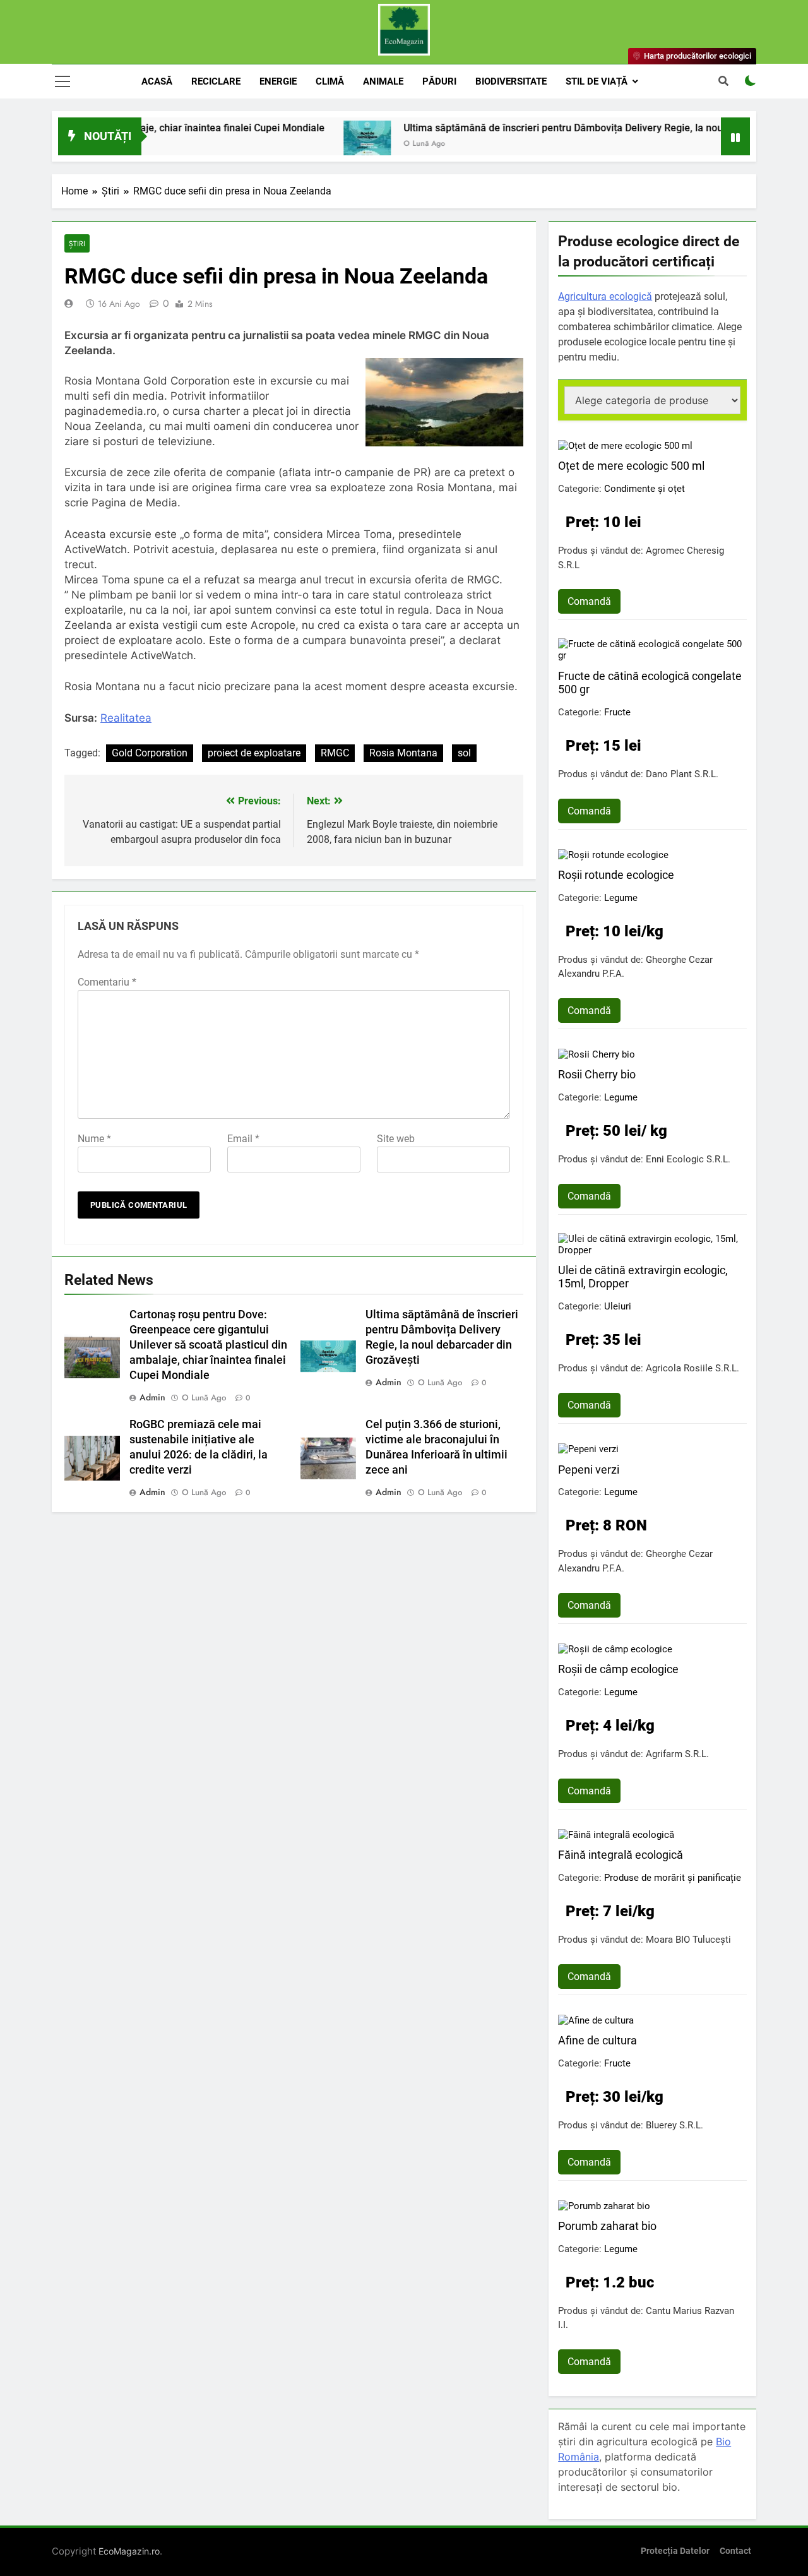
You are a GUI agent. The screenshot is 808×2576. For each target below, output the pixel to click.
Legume (621, 898)
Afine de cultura (597, 2040)
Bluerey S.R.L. (674, 2125)
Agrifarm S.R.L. (677, 1754)
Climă (330, 81)
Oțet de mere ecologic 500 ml (631, 466)
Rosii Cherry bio (597, 1074)
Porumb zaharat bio (607, 2226)
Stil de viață (597, 81)
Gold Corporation (150, 753)
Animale (383, 81)
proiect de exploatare (254, 753)
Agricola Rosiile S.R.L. (692, 1368)
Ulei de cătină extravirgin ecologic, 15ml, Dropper (643, 1277)
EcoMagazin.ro (129, 2551)
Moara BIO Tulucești (688, 1940)
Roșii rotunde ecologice (616, 875)
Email (243, 1139)
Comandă (589, 601)
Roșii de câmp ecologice (618, 1669)
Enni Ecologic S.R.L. (688, 1159)
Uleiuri (618, 1306)
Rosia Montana (403, 753)
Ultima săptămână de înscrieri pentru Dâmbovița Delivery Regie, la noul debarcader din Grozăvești (573, 128)
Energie (278, 81)
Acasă (157, 81)
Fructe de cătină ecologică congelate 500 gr (650, 683)
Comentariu (107, 982)
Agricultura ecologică (605, 296)
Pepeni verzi (589, 1470)
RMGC (335, 753)
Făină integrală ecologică (621, 1855)
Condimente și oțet (645, 489)
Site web (396, 1139)
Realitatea (126, 718)
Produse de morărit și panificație (673, 1878)
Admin (152, 1397)
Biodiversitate (511, 81)
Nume (94, 1139)
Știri (77, 243)
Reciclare (216, 81)
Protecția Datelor (675, 2551)
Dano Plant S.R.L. (682, 774)
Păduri (439, 81)
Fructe (617, 712)
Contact (735, 2551)
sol (464, 753)
